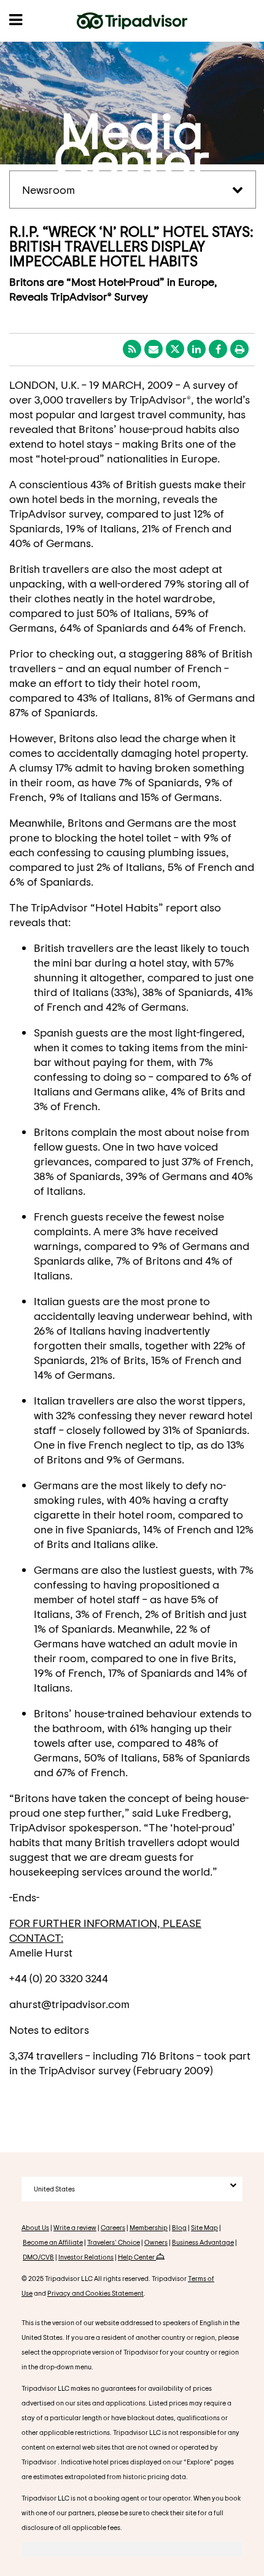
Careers (113, 2227)
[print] (239, 349)
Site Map (204, 2227)
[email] (153, 349)
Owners (156, 2242)
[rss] (132, 349)
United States (54, 2189)
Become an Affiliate (53, 2242)
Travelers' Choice (114, 2242)
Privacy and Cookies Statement (95, 2293)
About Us (35, 2227)
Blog (179, 2227)
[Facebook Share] (218, 349)
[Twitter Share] (175, 349)
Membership (149, 2227)
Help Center (137, 2257)
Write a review (75, 2227)
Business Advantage (203, 2242)
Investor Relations (86, 2257)
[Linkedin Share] (196, 349)
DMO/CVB (38, 2257)
